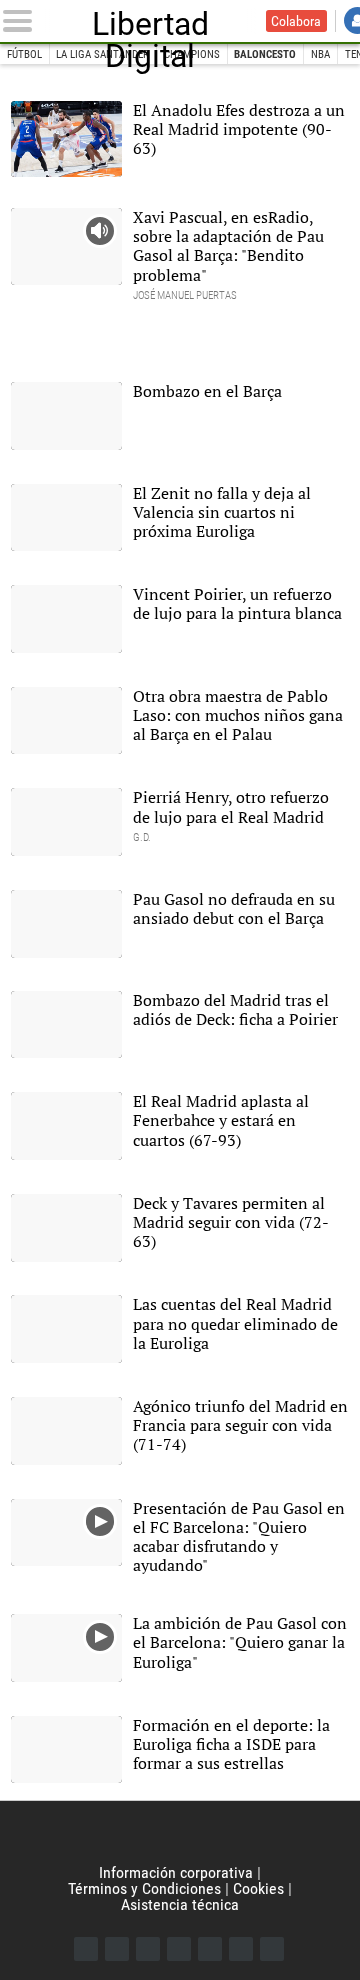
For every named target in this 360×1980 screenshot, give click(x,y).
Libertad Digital (150, 21)
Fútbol (24, 54)
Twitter (117, 1949)
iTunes (272, 1949)
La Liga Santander (102, 54)
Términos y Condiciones (144, 1888)
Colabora (296, 21)
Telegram (241, 1949)
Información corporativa (176, 1872)
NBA (320, 54)
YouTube (179, 1949)
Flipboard (210, 1949)
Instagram (148, 1949)
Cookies (258, 1888)
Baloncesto (265, 54)
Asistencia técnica (180, 1904)
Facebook (86, 1949)
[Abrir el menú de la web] (21, 21)
